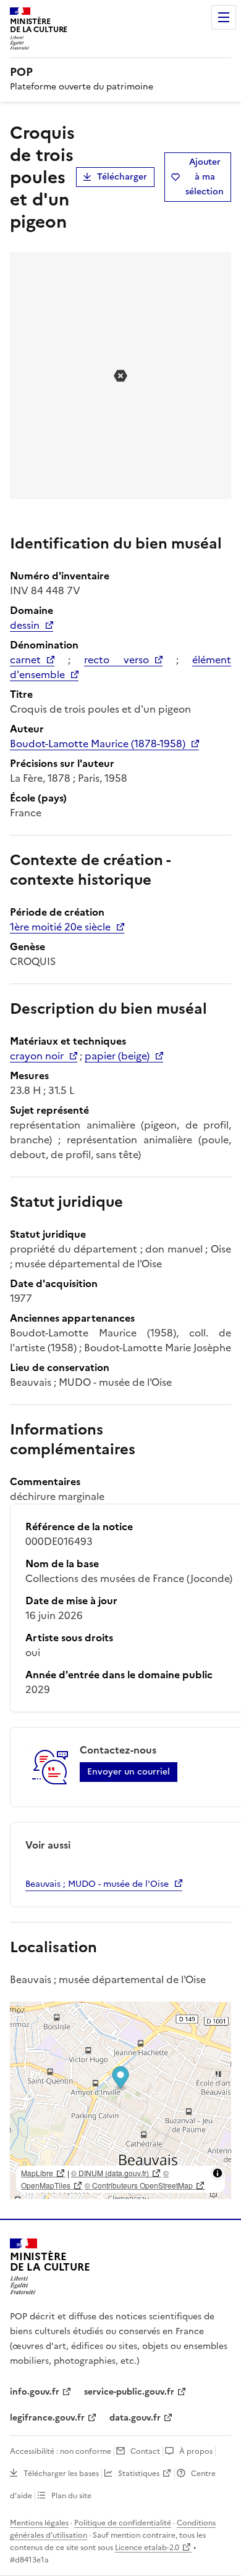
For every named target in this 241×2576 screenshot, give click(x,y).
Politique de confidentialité (123, 2523)
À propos (196, 2451)
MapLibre (37, 2173)
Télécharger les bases (61, 2474)
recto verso (116, 660)
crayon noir (37, 1056)
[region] (120, 2100)
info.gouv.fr (35, 2392)
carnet (25, 660)
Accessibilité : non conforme (61, 2451)
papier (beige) (117, 1056)
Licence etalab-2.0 (147, 2548)
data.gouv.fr (135, 2418)
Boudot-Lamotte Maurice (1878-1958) (98, 743)
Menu (224, 17)
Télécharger (122, 177)
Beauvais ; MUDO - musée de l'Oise (97, 1884)
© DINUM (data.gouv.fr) (110, 2173)
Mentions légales (39, 2523)
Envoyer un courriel (129, 1772)
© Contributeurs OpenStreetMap (139, 2185)
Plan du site (71, 2496)
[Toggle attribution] (218, 2173)
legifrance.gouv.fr (47, 2418)
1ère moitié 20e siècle (60, 927)
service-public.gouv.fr (129, 2392)
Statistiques (139, 2474)
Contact (145, 2451)
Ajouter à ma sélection (205, 177)
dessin (25, 625)
